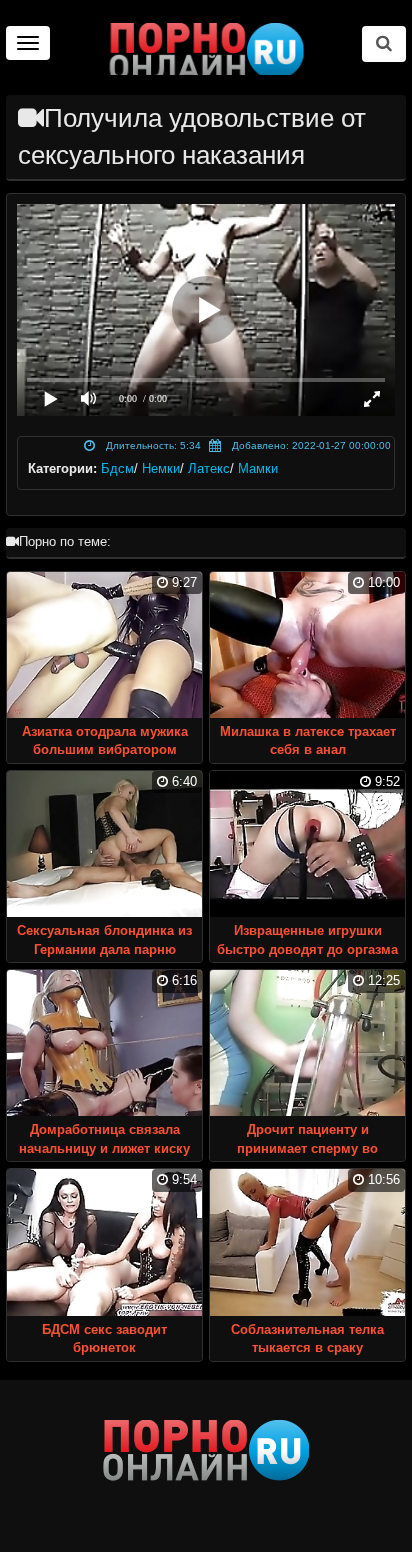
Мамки (258, 468)
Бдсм (117, 468)
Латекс (209, 468)
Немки (161, 468)
